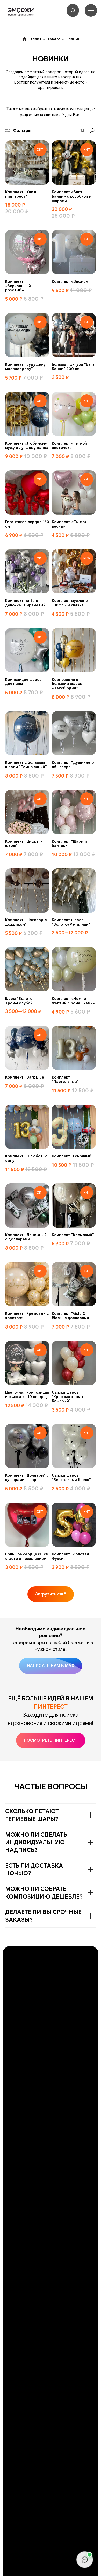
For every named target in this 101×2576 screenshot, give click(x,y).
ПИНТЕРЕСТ (51, 1707)
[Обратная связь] (85, 2560)
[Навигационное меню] (91, 10)
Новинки (73, 39)
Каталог (54, 39)
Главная (35, 39)
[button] (73, 10)
